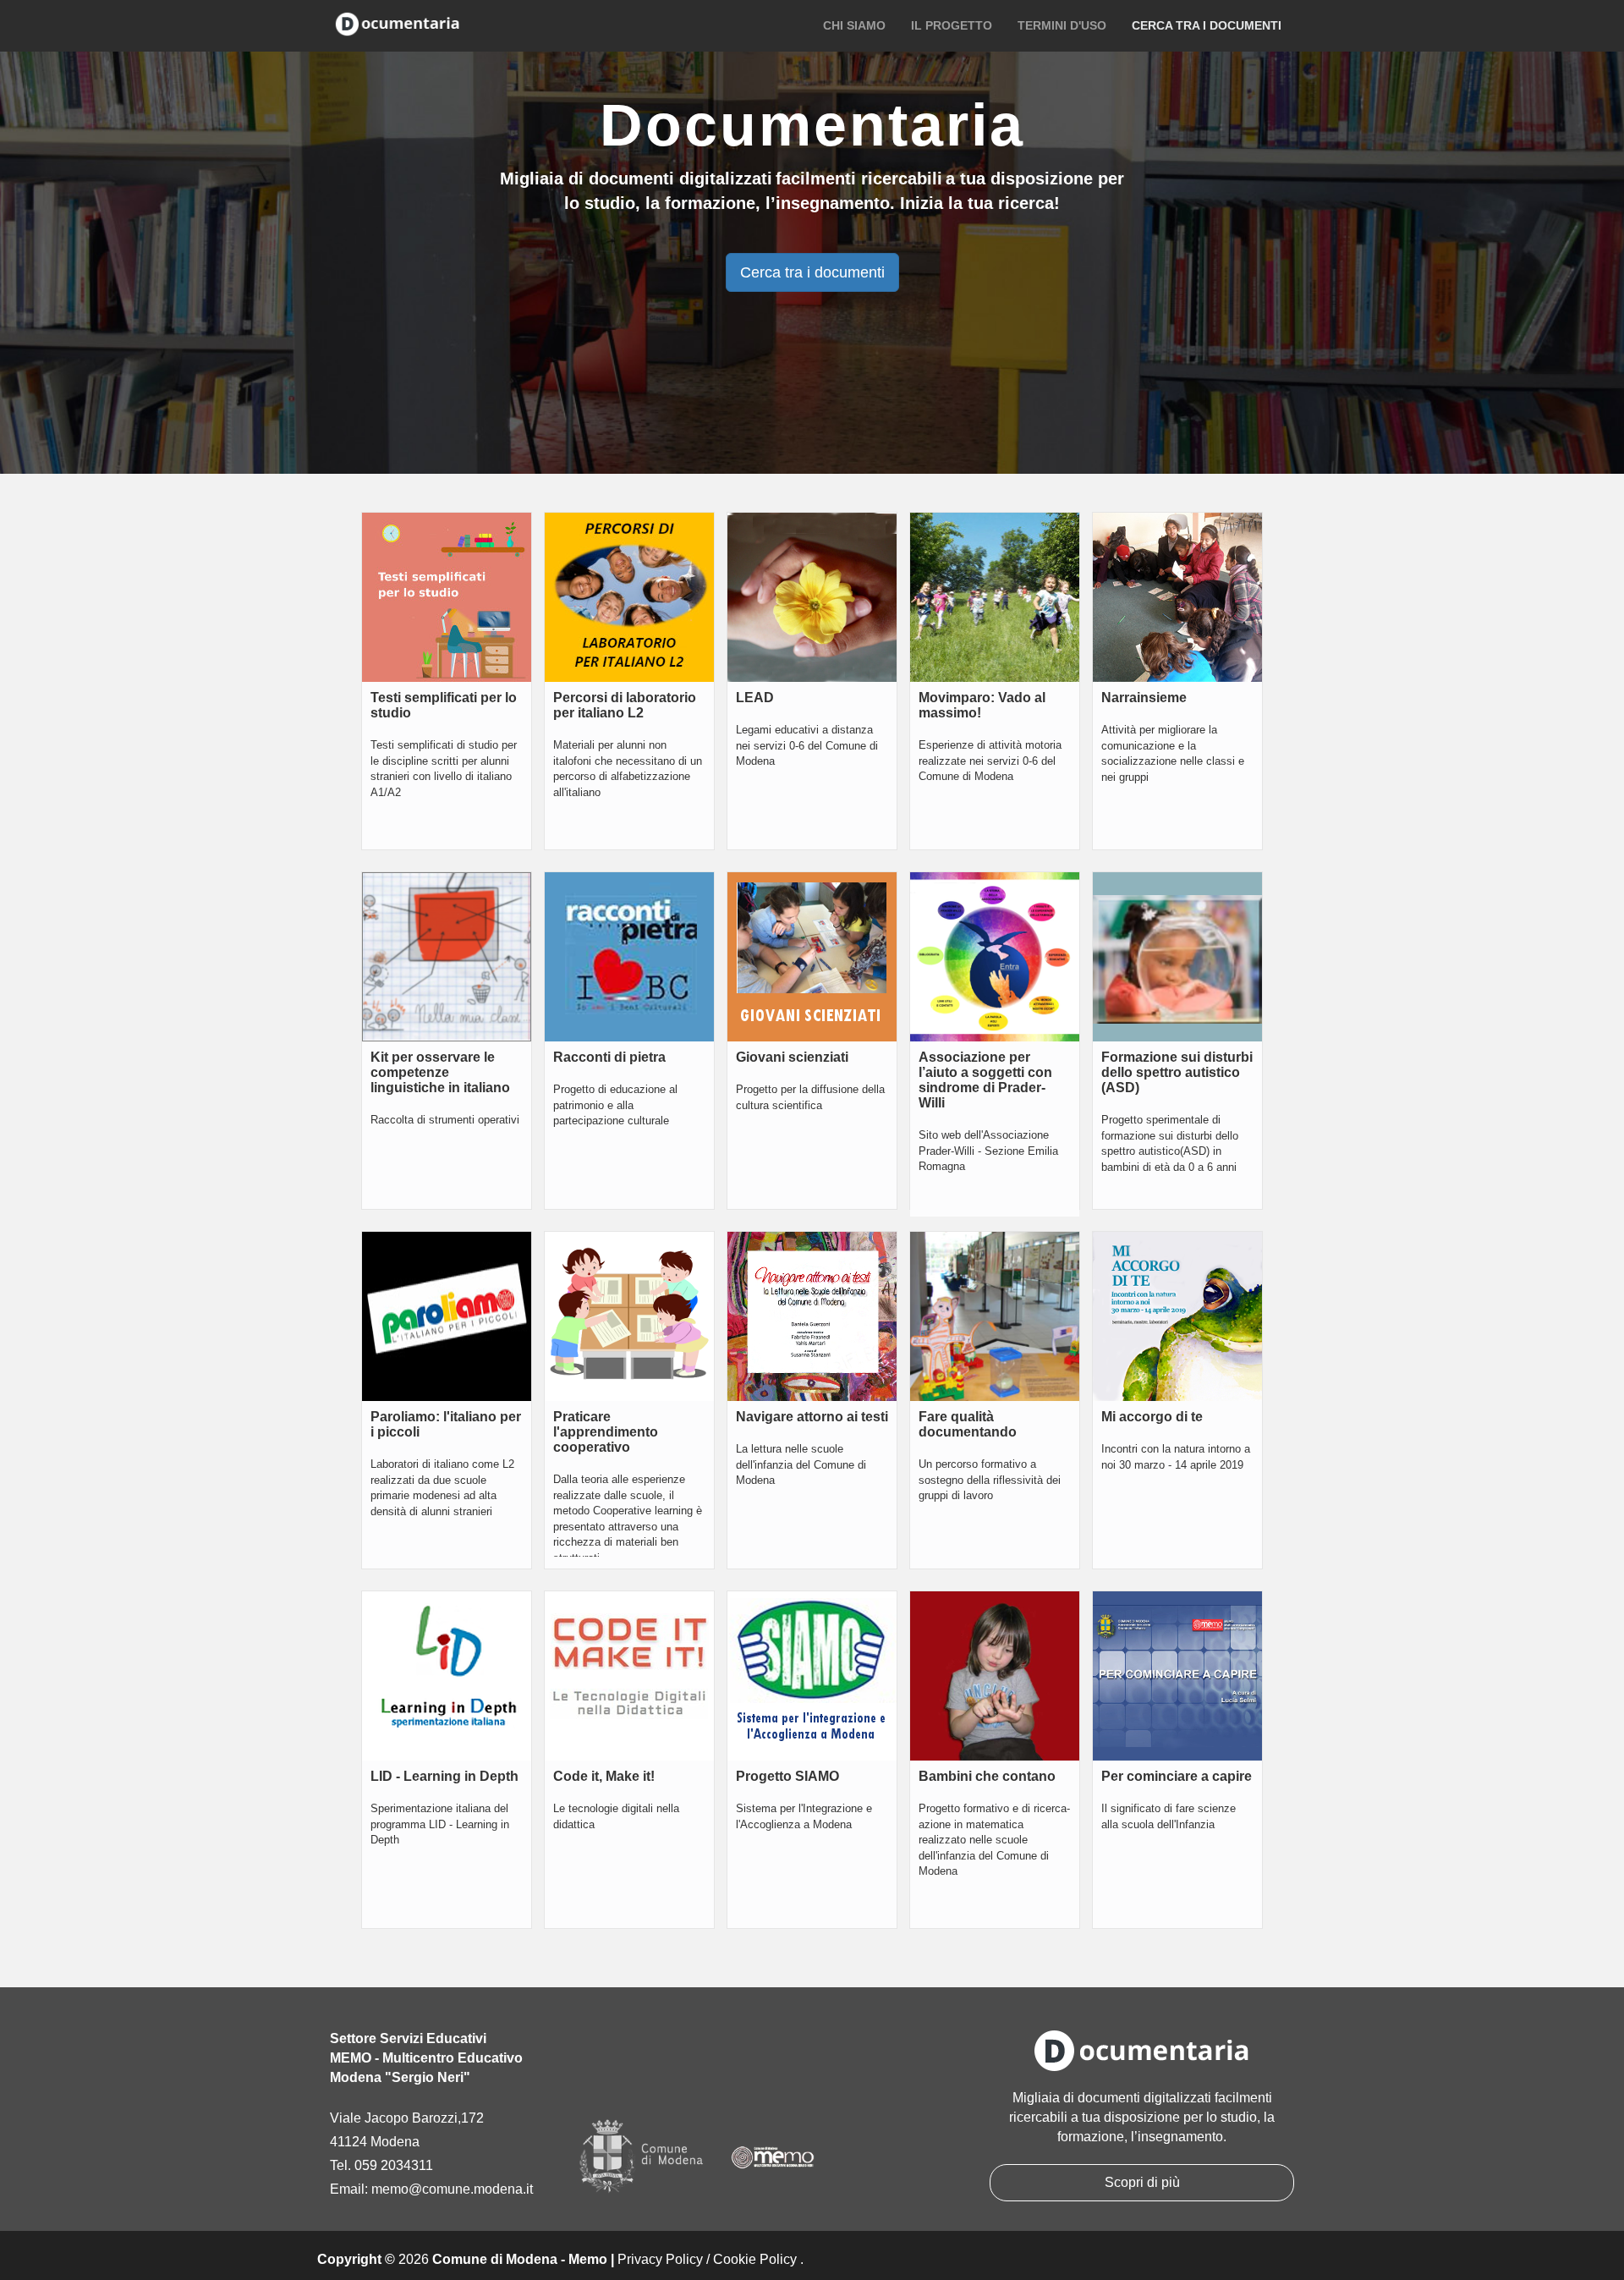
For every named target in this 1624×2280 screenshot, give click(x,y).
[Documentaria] (398, 23)
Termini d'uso (1062, 25)
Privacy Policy (660, 2259)
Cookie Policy (755, 2259)
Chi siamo (854, 25)
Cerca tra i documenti (1207, 25)
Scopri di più (1142, 2182)
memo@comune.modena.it (452, 2189)
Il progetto (952, 25)
